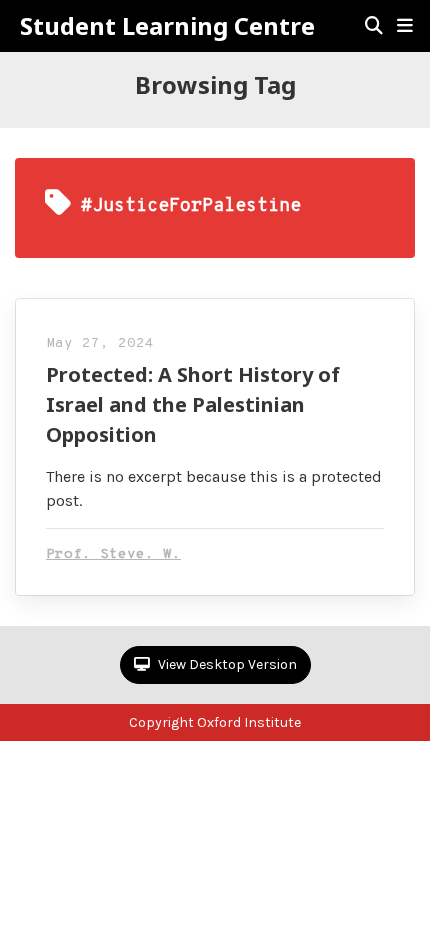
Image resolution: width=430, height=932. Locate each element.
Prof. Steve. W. (113, 554)
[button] (405, 26)
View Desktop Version (226, 664)
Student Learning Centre (167, 26)
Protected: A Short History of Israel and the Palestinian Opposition (193, 404)
